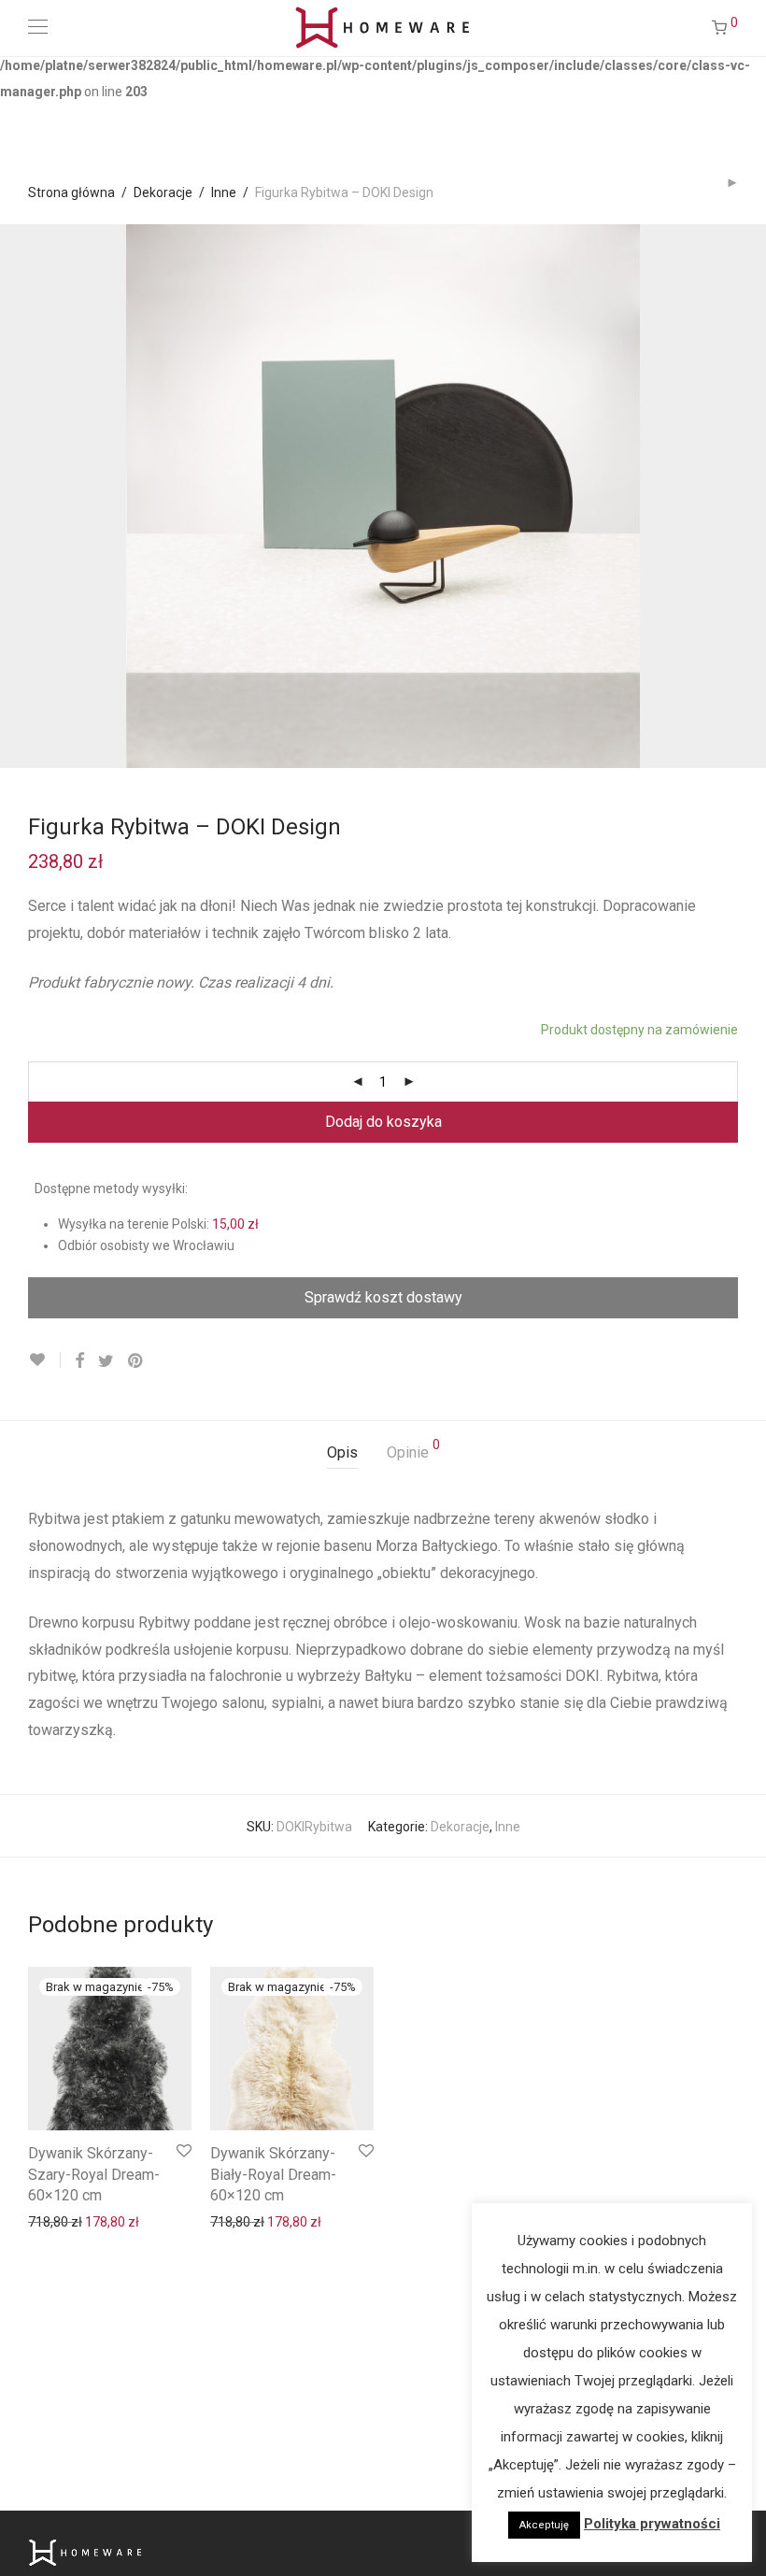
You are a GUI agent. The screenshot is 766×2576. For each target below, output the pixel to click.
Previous (32, 496)
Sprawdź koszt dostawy (383, 1297)
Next (734, 496)
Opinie (413, 1450)
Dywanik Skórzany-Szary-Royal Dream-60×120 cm (94, 2174)
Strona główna (71, 192)
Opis (342, 1452)
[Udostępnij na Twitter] (106, 1360)
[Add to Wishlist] (44, 1360)
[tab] (342, 1453)
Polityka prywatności (652, 2524)
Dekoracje (163, 192)
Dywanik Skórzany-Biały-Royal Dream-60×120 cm (273, 2174)
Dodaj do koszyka (383, 1122)
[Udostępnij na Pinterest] (136, 1360)
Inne (224, 192)
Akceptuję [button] (544, 2525)
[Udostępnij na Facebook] (79, 1360)
